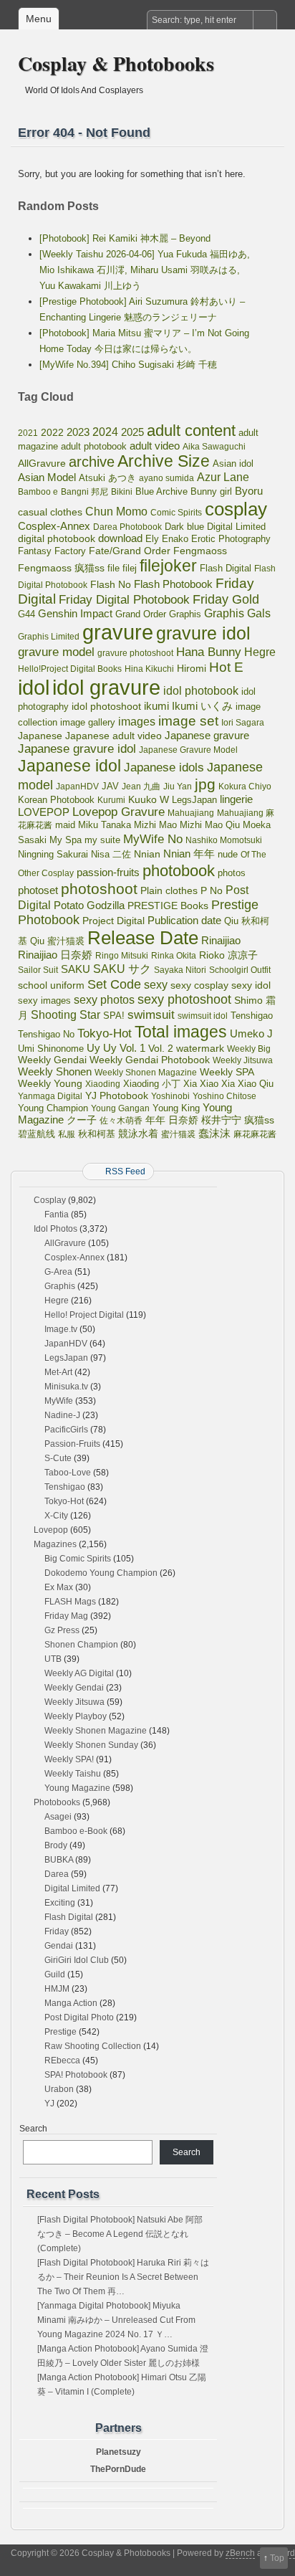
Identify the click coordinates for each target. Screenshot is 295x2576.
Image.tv (61, 1329)
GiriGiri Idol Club (77, 1960)
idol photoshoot (106, 707)
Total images (181, 1032)
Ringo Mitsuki (122, 956)
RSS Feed (125, 1171)
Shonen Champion (81, 1645)
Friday (57, 1931)
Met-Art (58, 1372)
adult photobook (94, 446)
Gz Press (62, 1630)
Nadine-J (62, 1415)
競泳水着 (138, 1134)
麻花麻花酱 (255, 1134)
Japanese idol (69, 766)
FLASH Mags (70, 1602)
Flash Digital (226, 568)
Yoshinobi (170, 1096)
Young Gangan (120, 1108)
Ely (152, 539)
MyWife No (153, 839)
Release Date (143, 938)
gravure (118, 632)
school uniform (51, 985)
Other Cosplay (46, 873)
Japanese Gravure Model (188, 750)
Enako (175, 539)
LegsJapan (194, 800)
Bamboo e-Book (76, 1831)
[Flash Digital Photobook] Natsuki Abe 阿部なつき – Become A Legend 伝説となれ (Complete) (120, 2234)
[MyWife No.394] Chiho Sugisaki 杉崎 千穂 (128, 365)
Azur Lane (223, 477)
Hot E (226, 667)
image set (188, 721)
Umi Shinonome (51, 1049)
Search (33, 2129)
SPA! (114, 1016)
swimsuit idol (203, 1016)
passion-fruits (108, 872)
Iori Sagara (243, 723)
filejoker (168, 566)
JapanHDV (77, 786)
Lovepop (51, 1530)
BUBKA (59, 1860)
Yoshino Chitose (224, 1096)
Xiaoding (103, 1084)
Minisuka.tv (66, 1387)
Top (277, 2558)
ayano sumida (166, 478)
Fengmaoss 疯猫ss (61, 568)
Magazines (55, 1544)
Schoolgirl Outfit (240, 970)
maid (65, 825)
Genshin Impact (75, 613)
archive (92, 462)
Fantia (57, 1215)
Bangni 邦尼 (84, 492)
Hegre (260, 652)
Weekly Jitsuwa (243, 1060)
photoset (38, 890)
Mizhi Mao (155, 825)
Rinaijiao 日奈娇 (55, 955)
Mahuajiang (191, 813)
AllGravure (42, 464)
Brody (56, 1845)
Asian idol (233, 464)
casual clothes (50, 512)
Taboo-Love (68, 1473)
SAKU (76, 969)
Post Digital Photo (79, 2017)
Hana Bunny (209, 652)
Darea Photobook (127, 527)
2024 (105, 432)
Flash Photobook (173, 584)
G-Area (58, 1272)
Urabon (59, 2089)
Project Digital (113, 921)
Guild (55, 1974)
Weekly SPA (227, 1072)
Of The (253, 855)
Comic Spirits (176, 513)
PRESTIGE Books (168, 906)
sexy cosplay (199, 985)
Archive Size (164, 461)
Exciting (60, 1903)
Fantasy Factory (52, 551)
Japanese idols (164, 767)
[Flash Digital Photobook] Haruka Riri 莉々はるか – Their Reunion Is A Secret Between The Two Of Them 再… (123, 2277)
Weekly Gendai (52, 1060)
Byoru (249, 491)
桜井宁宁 (221, 1120)
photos (232, 873)
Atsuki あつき (107, 478)
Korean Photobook (56, 800)
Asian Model (47, 477)
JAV (110, 786)
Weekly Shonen (55, 1071)
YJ (49, 2104)
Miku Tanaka (105, 825)
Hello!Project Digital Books (70, 669)
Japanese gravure (207, 735)
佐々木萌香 (121, 1121)
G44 (26, 614)
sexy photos (104, 999)
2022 (52, 432)
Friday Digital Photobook (124, 599)
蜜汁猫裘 (178, 1134)
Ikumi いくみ (202, 706)
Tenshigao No (46, 1034)
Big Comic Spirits (78, 1559)
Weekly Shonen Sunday (91, 1745)
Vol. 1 (132, 1048)
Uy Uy (102, 1048)
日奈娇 (183, 1120)
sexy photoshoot (184, 999)
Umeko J (251, 1033)
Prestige (61, 2032)
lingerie (236, 799)
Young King (176, 1108)
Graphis (185, 614)
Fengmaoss (200, 551)
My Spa (66, 840)
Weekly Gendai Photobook (150, 1060)
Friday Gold (226, 599)
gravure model (56, 652)
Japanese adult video (113, 736)
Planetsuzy (119, 2452)
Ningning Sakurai (53, 854)
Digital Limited (236, 527)
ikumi (156, 706)
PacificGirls (66, 1430)
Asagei (58, 1817)
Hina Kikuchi (149, 669)
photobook (179, 871)
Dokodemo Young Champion (101, 1573)
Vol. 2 (161, 1048)
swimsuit (151, 1014)
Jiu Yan (178, 786)
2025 (132, 432)
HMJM (57, 1989)
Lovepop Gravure (119, 812)
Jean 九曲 (141, 786)
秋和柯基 (97, 1134)
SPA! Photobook (76, 2075)
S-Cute (58, 1458)
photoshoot (99, 889)
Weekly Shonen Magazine (146, 1073)
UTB (53, 1659)
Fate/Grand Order (130, 551)
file (113, 568)
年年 (155, 1120)
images (137, 721)
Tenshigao (252, 1016)
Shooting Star (66, 1015)
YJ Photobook (117, 1096)
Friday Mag (66, 1616)
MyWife (59, 1401)
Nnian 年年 (189, 854)
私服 (67, 1134)
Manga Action (71, 2003)
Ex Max (59, 1587)
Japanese (40, 736)
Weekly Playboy (76, 1716)
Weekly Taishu (73, 1774)
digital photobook (57, 538)
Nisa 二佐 (111, 854)
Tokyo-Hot (105, 1033)
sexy (156, 985)
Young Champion (53, 1108)
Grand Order (141, 614)
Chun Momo (116, 512)
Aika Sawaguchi (214, 447)
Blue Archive (161, 492)
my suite (102, 840)
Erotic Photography (231, 539)
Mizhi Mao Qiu (210, 825)
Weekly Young (50, 1083)
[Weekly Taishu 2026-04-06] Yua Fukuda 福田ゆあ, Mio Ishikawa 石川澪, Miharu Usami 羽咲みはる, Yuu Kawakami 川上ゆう (145, 270)
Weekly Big (249, 1049)
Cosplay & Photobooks (116, 63)
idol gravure (106, 687)
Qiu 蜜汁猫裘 (57, 941)
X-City (56, 1516)
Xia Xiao (201, 1084)
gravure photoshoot (135, 653)
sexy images (44, 1001)
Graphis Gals (237, 613)
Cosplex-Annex (54, 526)
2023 (78, 432)
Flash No (111, 584)
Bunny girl (211, 491)
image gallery (88, 722)
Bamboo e (38, 492)
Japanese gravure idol (77, 749)
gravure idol (203, 633)
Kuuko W (149, 799)
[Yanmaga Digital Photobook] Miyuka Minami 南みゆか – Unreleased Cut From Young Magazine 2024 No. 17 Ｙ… (116, 2320)
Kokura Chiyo (245, 786)
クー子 (82, 1120)
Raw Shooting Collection (93, 2046)
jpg (205, 784)
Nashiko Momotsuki (224, 840)
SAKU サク (122, 969)
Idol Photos (55, 1229)
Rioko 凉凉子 (228, 955)
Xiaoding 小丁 (152, 1084)
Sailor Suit (38, 970)
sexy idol (251, 985)
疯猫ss (259, 1120)
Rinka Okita (174, 956)
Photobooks (57, 1802)
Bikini (122, 492)
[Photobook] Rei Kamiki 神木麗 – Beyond (125, 238)
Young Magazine (77, 1788)
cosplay (236, 509)
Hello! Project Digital (84, 1315)
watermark (200, 1048)
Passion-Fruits (72, 1444)
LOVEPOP (44, 812)
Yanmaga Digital (50, 1096)
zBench (240, 2553)
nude (228, 855)
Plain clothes (169, 890)
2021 (28, 433)
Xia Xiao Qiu (247, 1084)
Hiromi (192, 669)
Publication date (184, 921)
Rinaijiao (221, 941)
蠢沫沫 (214, 1133)
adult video (155, 446)
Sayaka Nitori (180, 970)
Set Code (114, 984)
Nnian (147, 854)
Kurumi (111, 800)
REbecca (62, 2061)
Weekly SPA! (69, 1759)
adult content (191, 431)
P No (212, 891)
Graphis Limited (49, 637)
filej (130, 568)
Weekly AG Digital (79, 1673)
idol (34, 687)
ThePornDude (118, 2469)
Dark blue (184, 527)
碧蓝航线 (37, 1134)
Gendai (59, 1946)
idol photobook (201, 691)
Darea (57, 1874)
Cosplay (50, 1200)
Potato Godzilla (89, 906)
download (120, 538)
